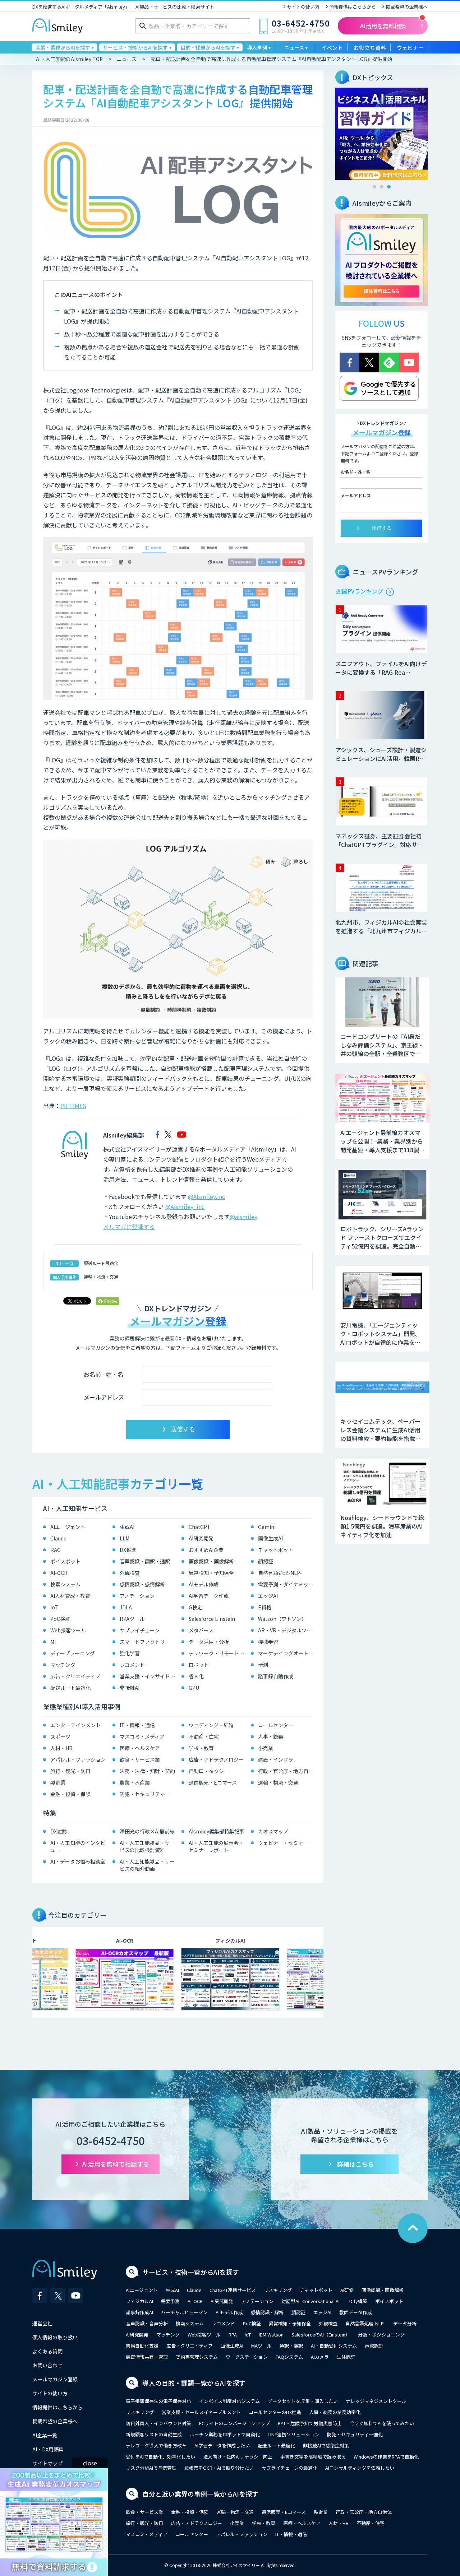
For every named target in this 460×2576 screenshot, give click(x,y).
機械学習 (268, 1642)
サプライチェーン (140, 1630)
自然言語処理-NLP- (280, 1573)
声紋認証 (374, 2346)
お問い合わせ (47, 2365)
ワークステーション (247, 2357)
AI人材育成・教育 (70, 1596)
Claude (58, 1538)
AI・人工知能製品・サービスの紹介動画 (147, 1865)
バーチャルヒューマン (184, 2312)
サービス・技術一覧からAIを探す (191, 2272)
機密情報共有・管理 (147, 2357)
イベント (332, 48)
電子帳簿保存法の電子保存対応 (158, 2401)
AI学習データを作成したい (222, 2445)
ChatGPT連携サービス (233, 2290)
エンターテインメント (75, 1725)
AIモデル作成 (204, 1584)
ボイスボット (65, 1561)
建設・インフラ (276, 1759)
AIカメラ (320, 2357)
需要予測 (170, 2301)
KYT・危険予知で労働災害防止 (310, 2423)
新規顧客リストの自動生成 (154, 2434)
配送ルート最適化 (101, 1263)
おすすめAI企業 (206, 1550)
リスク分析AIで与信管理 (151, 2468)
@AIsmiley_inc (185, 1206)
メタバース (201, 1630)
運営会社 (42, 2323)
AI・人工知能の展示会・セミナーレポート (216, 1846)
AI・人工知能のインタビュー (78, 1846)
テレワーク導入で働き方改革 (156, 2445)
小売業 (266, 1748)
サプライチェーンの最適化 (289, 2468)
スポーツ (60, 1736)
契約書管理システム (197, 2357)
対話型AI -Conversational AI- (311, 2301)
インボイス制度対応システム (229, 2401)
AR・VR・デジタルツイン (287, 1630)
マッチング (63, 1665)
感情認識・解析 (267, 2312)
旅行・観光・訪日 (70, 1771)
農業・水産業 (135, 1782)
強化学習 (130, 1653)
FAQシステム (289, 2357)
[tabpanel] (381, 134)
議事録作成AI (139, 2312)
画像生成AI (270, 1538)
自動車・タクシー (209, 1771)
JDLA (126, 1607)
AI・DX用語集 (48, 2449)
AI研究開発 (201, 1538)
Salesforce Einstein (212, 1619)
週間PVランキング (360, 591)
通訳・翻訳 (291, 2346)
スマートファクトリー (145, 1642)
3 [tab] (389, 187)
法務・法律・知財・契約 (147, 1771)
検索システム (65, 1584)
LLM (125, 1538)
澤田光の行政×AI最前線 (147, 1831)
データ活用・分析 (209, 1642)
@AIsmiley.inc (206, 1196)
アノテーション (137, 1596)
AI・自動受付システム (334, 2346)
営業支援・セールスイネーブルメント (201, 2412)
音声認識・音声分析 (147, 2323)
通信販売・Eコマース (213, 1782)
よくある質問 (47, 2351)
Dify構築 (358, 2301)
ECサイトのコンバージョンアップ (234, 2423)
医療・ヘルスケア (140, 1748)
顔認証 (266, 1561)
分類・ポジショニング (381, 2335)
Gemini (267, 1527)
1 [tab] (374, 187)
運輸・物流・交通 (101, 1277)
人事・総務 (271, 1736)
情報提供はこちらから (353, 7)
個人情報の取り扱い (55, 2337)
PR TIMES (73, 1106)
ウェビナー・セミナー (283, 1843)
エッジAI (268, 1596)
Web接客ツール (68, 1630)
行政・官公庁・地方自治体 (287, 1771)
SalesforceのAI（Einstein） (321, 2335)
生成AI (127, 1527)
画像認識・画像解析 (211, 1561)
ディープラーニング (73, 1653)
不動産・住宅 (204, 1736)
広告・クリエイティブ (75, 1676)
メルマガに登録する (129, 1227)
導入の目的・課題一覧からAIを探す (194, 2383)
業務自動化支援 (142, 2346)
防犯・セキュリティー (145, 1794)
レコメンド (132, 1665)
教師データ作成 (356, 2312)
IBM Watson (271, 2335)
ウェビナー (410, 48)
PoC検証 (60, 1619)
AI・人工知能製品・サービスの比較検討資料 (147, 1846)
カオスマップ (273, 1831)
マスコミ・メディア (142, 1736)
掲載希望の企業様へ (407, 7)
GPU (194, 1688)
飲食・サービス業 (140, 1759)
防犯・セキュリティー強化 (355, 2434)
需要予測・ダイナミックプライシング (287, 1584)
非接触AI (130, 1688)
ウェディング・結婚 (211, 1725)
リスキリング (278, 2290)
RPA (233, 2335)
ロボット (199, 1665)
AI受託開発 (222, 2301)
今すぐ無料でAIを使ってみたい (382, 2423)
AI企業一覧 (45, 2435)
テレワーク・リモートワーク (218, 1653)
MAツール (261, 2346)
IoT (54, 1607)
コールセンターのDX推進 (275, 2412)
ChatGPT (200, 1527)
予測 (263, 1665)
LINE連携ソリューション (293, 2434)
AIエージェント (68, 1527)
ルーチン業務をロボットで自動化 (225, 2434)
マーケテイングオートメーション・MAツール (287, 1653)
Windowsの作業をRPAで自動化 (386, 2457)
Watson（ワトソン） (282, 1619)
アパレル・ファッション (78, 1759)
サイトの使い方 (303, 7)
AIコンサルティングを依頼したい (360, 2468)
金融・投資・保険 (70, 1794)
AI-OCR (59, 1573)
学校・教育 (201, 1748)
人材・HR (61, 1748)
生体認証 (346, 2357)
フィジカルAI (139, 2301)
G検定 (195, 1607)
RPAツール (132, 1619)
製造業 (58, 1782)
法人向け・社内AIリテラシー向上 (238, 2457)
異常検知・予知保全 (211, 1573)
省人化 (196, 1676)
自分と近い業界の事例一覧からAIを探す (200, 2494)
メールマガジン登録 (55, 2379)
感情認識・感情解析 (142, 1584)
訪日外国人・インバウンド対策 (158, 2423)
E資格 (265, 1607)
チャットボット (276, 1550)
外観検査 (130, 1573)
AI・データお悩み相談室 (78, 1861)
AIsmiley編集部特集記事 (217, 1831)
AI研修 (347, 2290)
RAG (56, 1550)
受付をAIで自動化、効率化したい (160, 2457)
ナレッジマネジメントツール (376, 2401)
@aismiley (243, 1217)
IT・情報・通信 (137, 1725)
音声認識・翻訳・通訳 (145, 1561)
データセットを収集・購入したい (303, 2401)
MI (53, 1642)
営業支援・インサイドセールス (149, 1676)
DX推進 (128, 1550)
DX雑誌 (59, 1831)
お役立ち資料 (370, 48)
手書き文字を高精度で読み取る (313, 2457)
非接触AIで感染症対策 (326, 2445)
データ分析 (405, 2323)
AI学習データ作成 (209, 1596)
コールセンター (276, 1725)
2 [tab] (382, 187)
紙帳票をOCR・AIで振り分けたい (219, 2468)
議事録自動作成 (276, 1676)
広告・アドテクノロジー (216, 1759)
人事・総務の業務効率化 (335, 2412)
